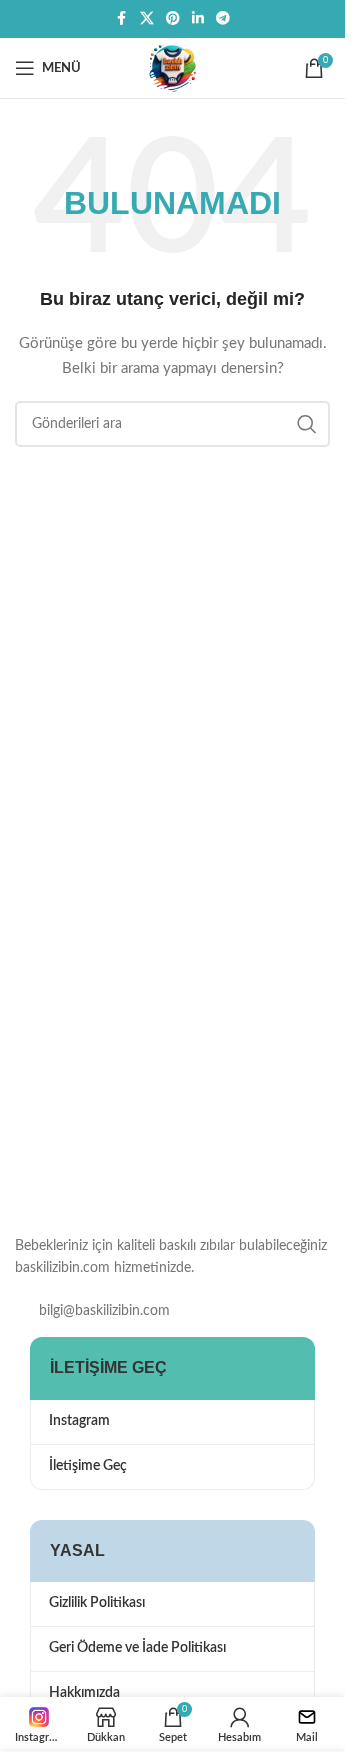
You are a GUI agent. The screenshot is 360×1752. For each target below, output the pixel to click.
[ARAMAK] (307, 424)
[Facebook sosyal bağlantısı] (122, 19)
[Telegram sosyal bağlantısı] (223, 19)
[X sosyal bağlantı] (147, 19)
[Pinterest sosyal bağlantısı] (173, 19)
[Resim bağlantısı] (115, 1115)
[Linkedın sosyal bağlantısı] (198, 19)
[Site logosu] (173, 68)
